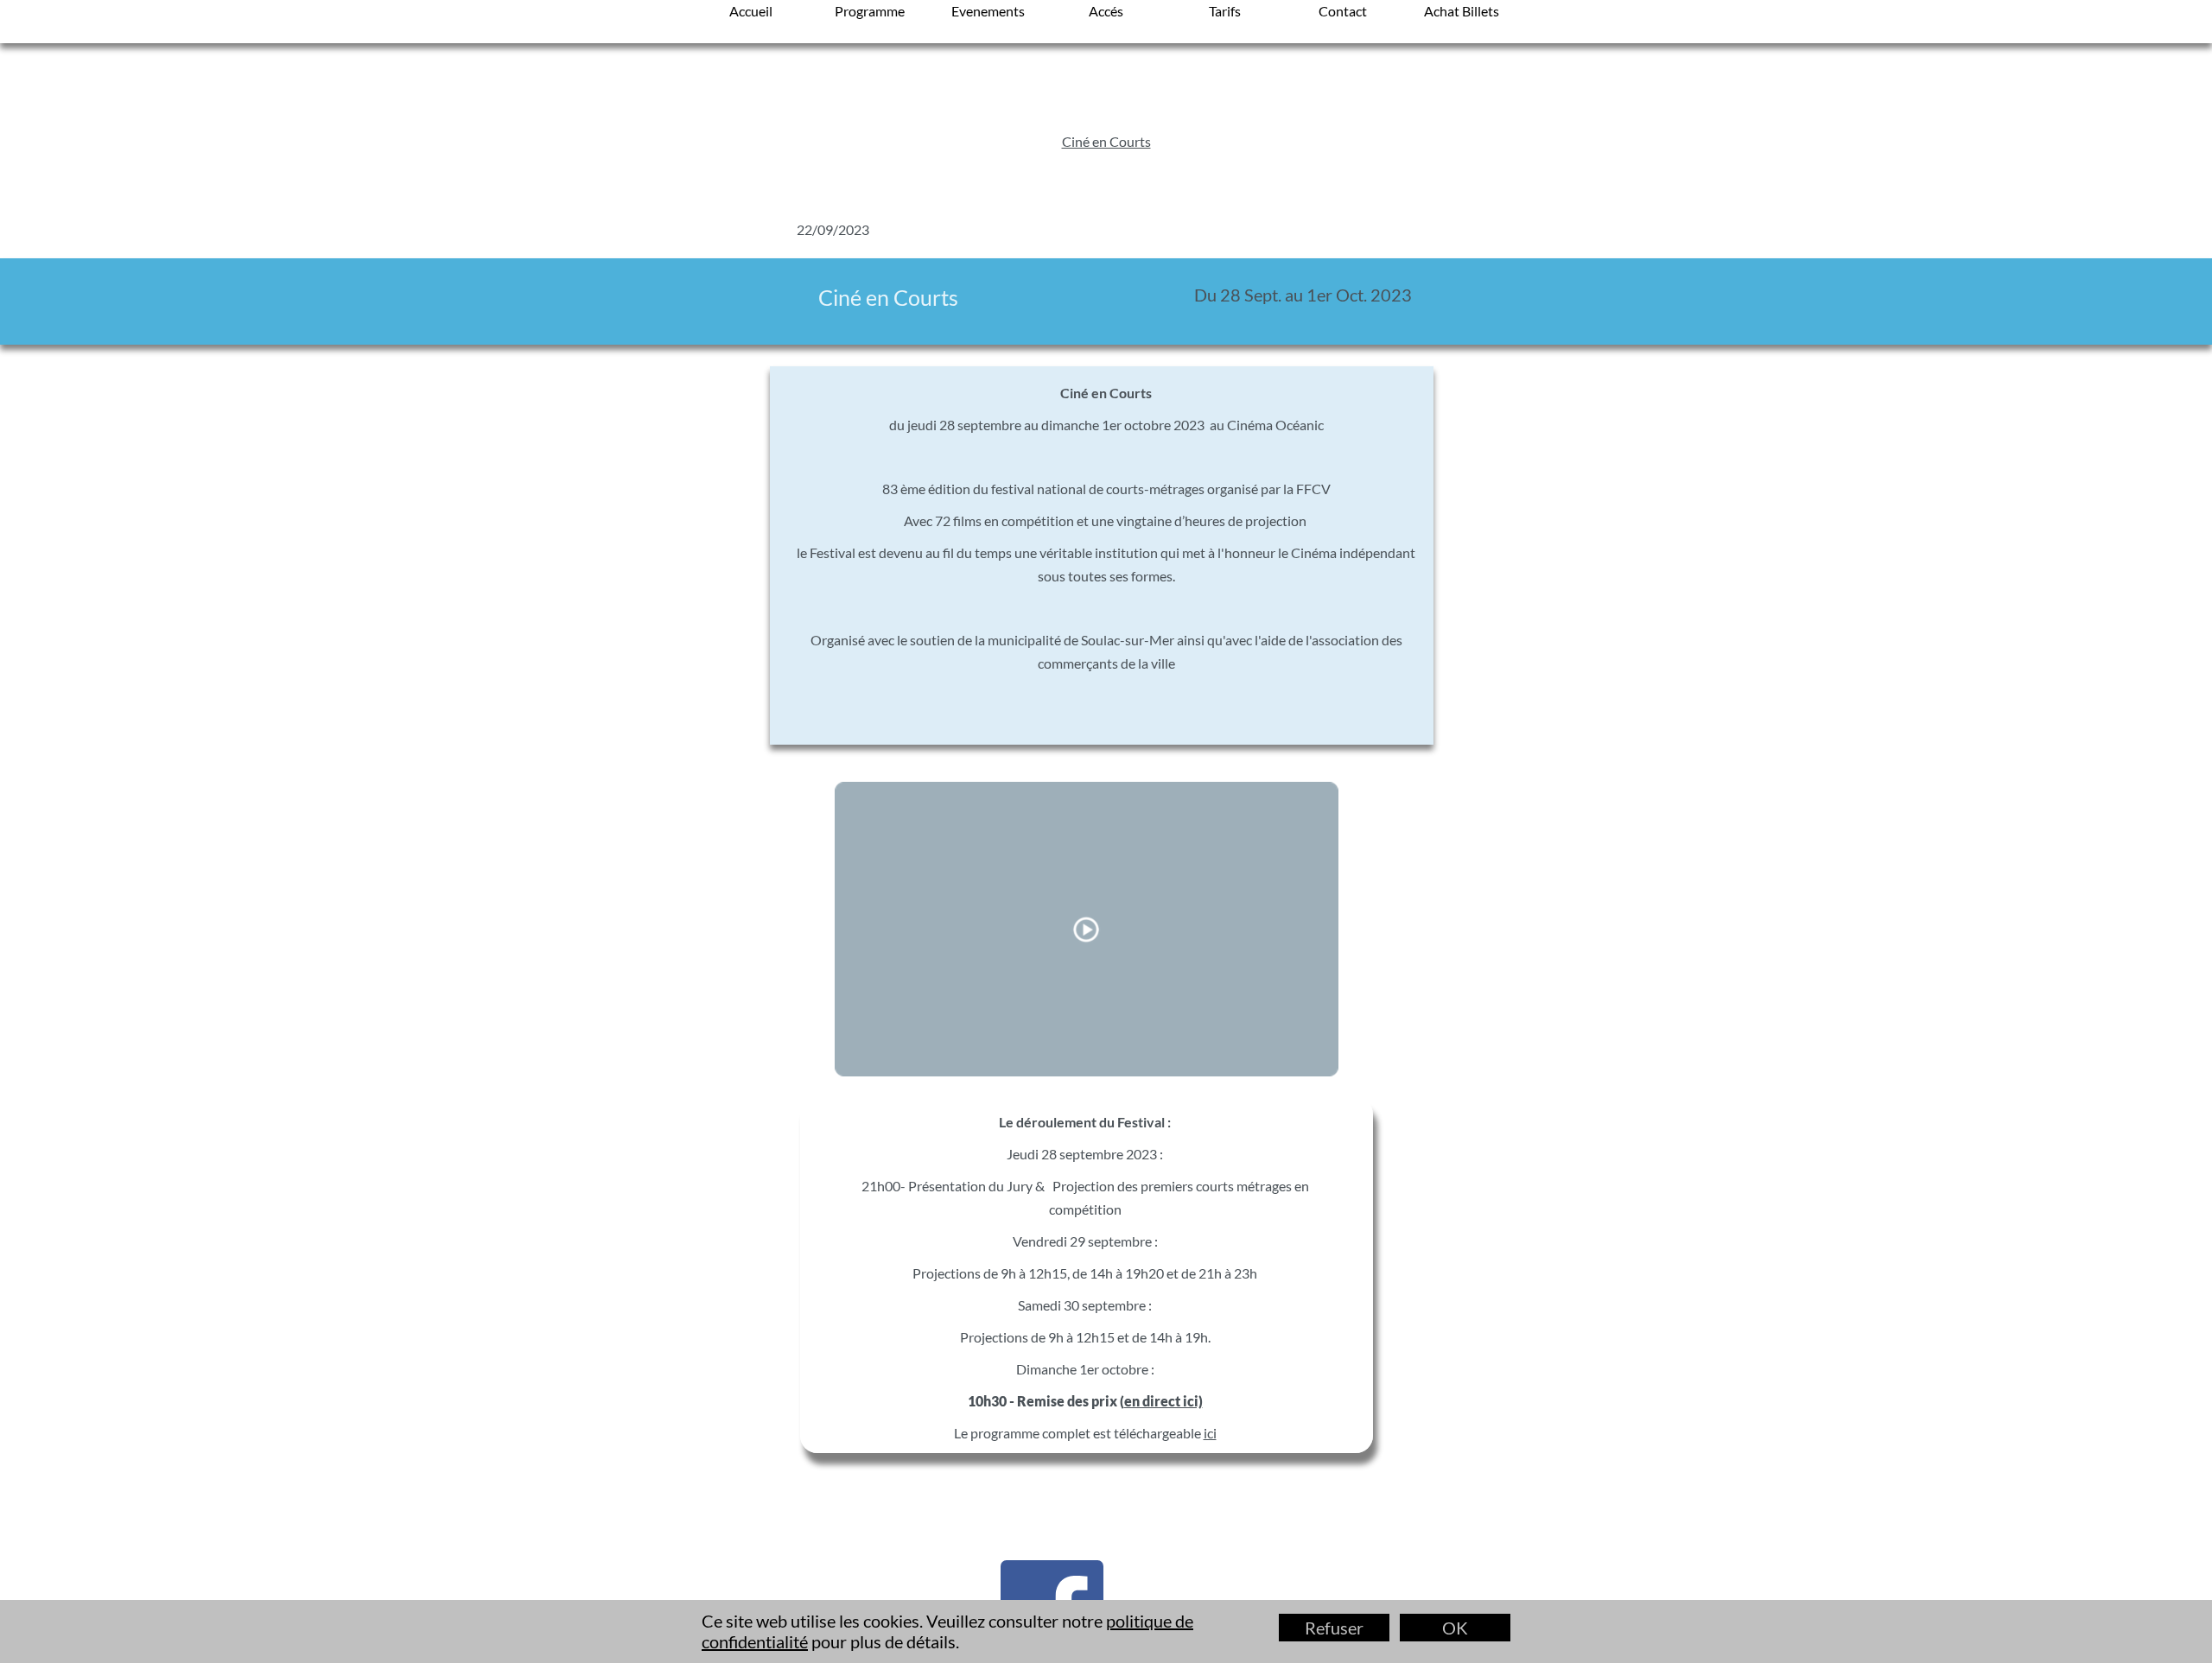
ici (1210, 1433)
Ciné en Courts (1106, 141)
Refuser (1334, 1628)
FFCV (1313, 489)
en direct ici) (1163, 1401)
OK (1455, 1628)
